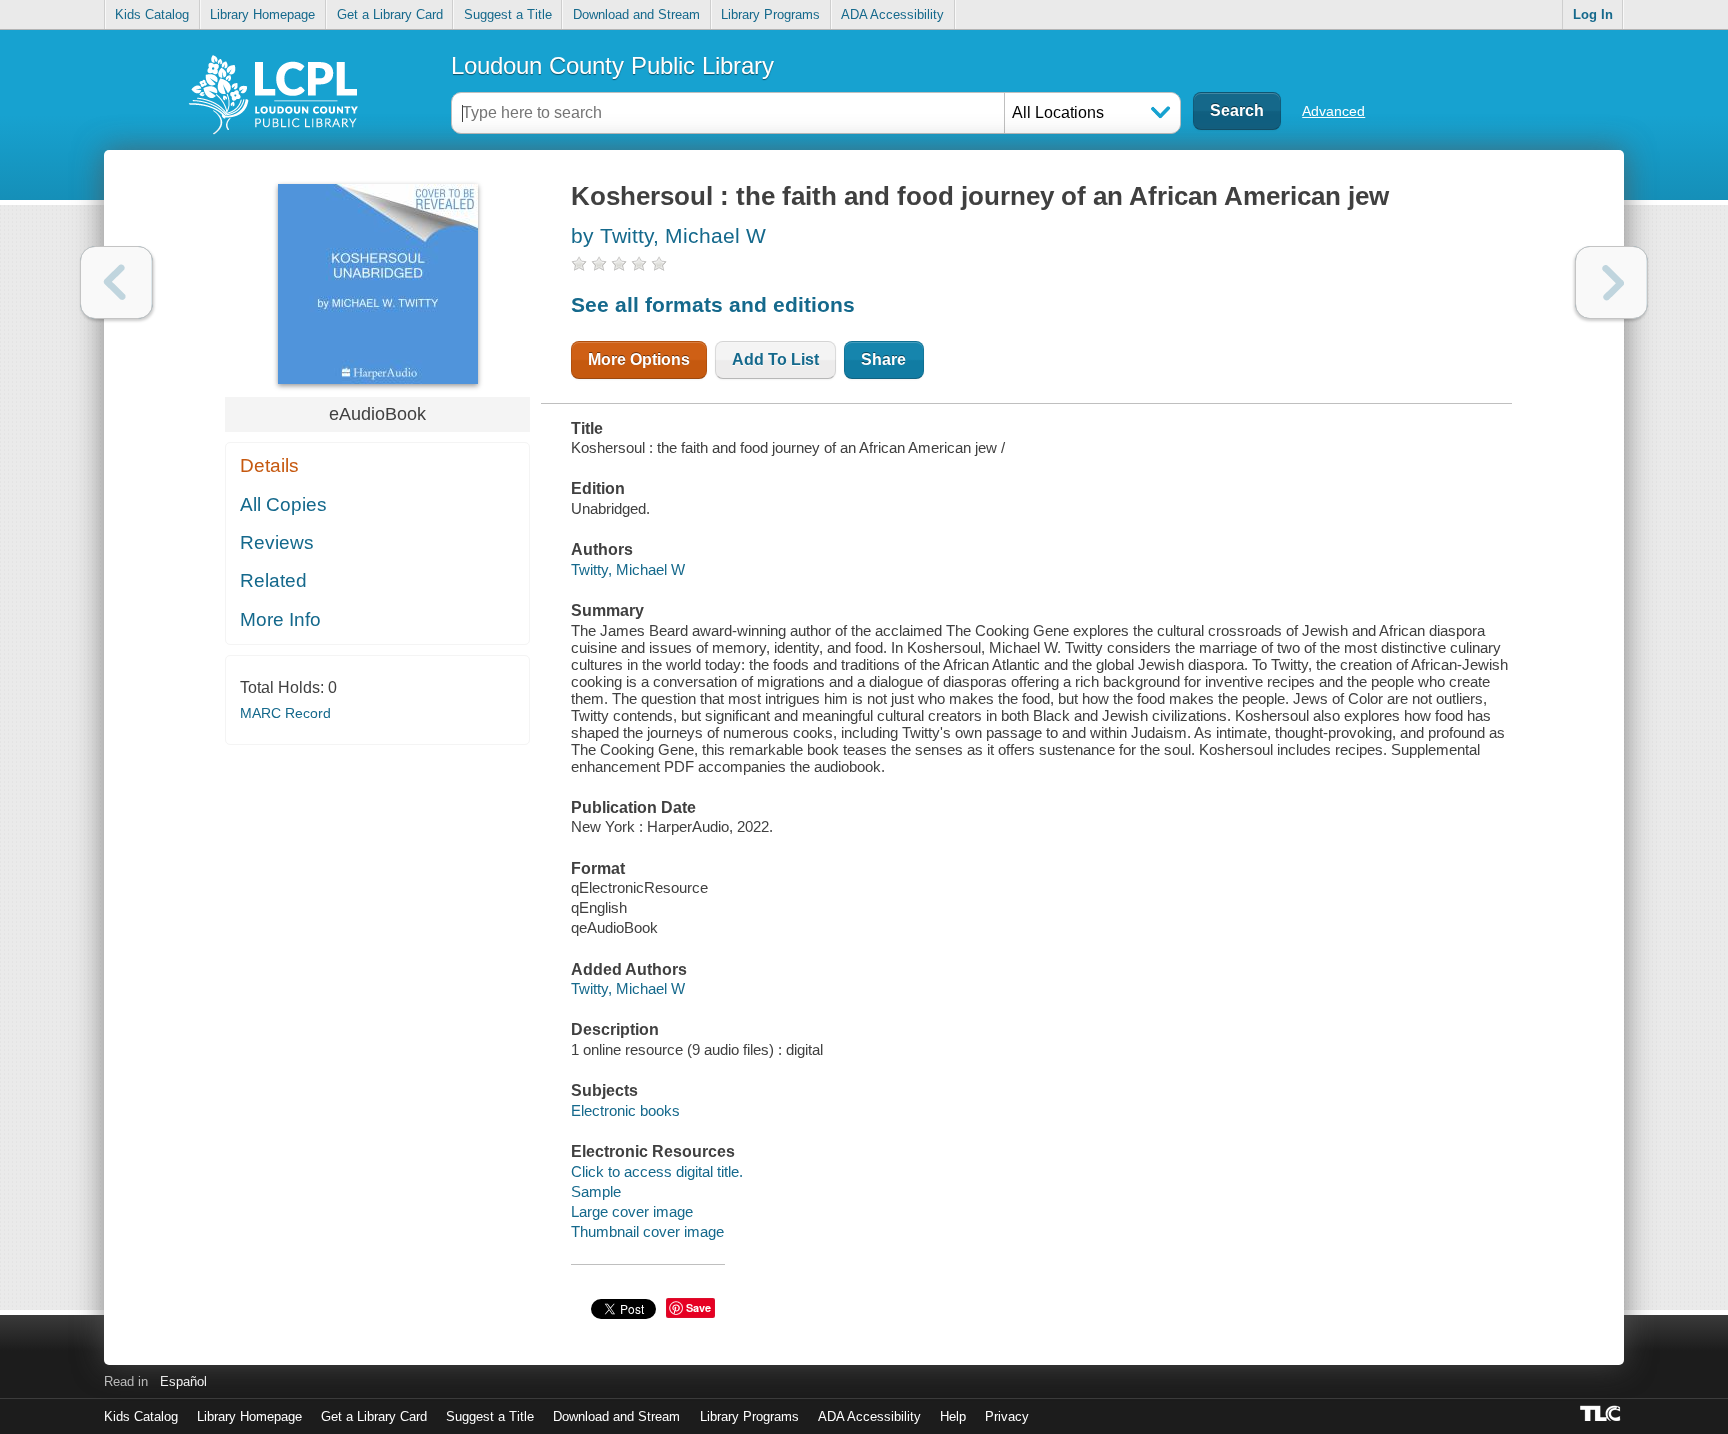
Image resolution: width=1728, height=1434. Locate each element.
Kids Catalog (152, 14)
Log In (1593, 14)
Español (183, 1381)
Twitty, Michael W (628, 569)
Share (883, 359)
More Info (280, 619)
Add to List (775, 359)
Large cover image (632, 1211)
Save (698, 1307)
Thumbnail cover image (647, 1231)
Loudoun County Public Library (612, 65)
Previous (116, 282)
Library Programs (770, 14)
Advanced (1333, 111)
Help (953, 1416)
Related (273, 580)
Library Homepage (262, 14)
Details (269, 465)
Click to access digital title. (657, 1171)
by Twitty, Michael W (668, 235)
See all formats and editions (713, 304)
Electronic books (625, 1110)
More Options (639, 359)
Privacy (1007, 1416)
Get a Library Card (390, 14)
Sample (596, 1191)
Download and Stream (636, 14)
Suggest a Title (508, 14)
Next (1611, 282)
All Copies (283, 504)
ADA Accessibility (892, 14)
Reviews (277, 542)
